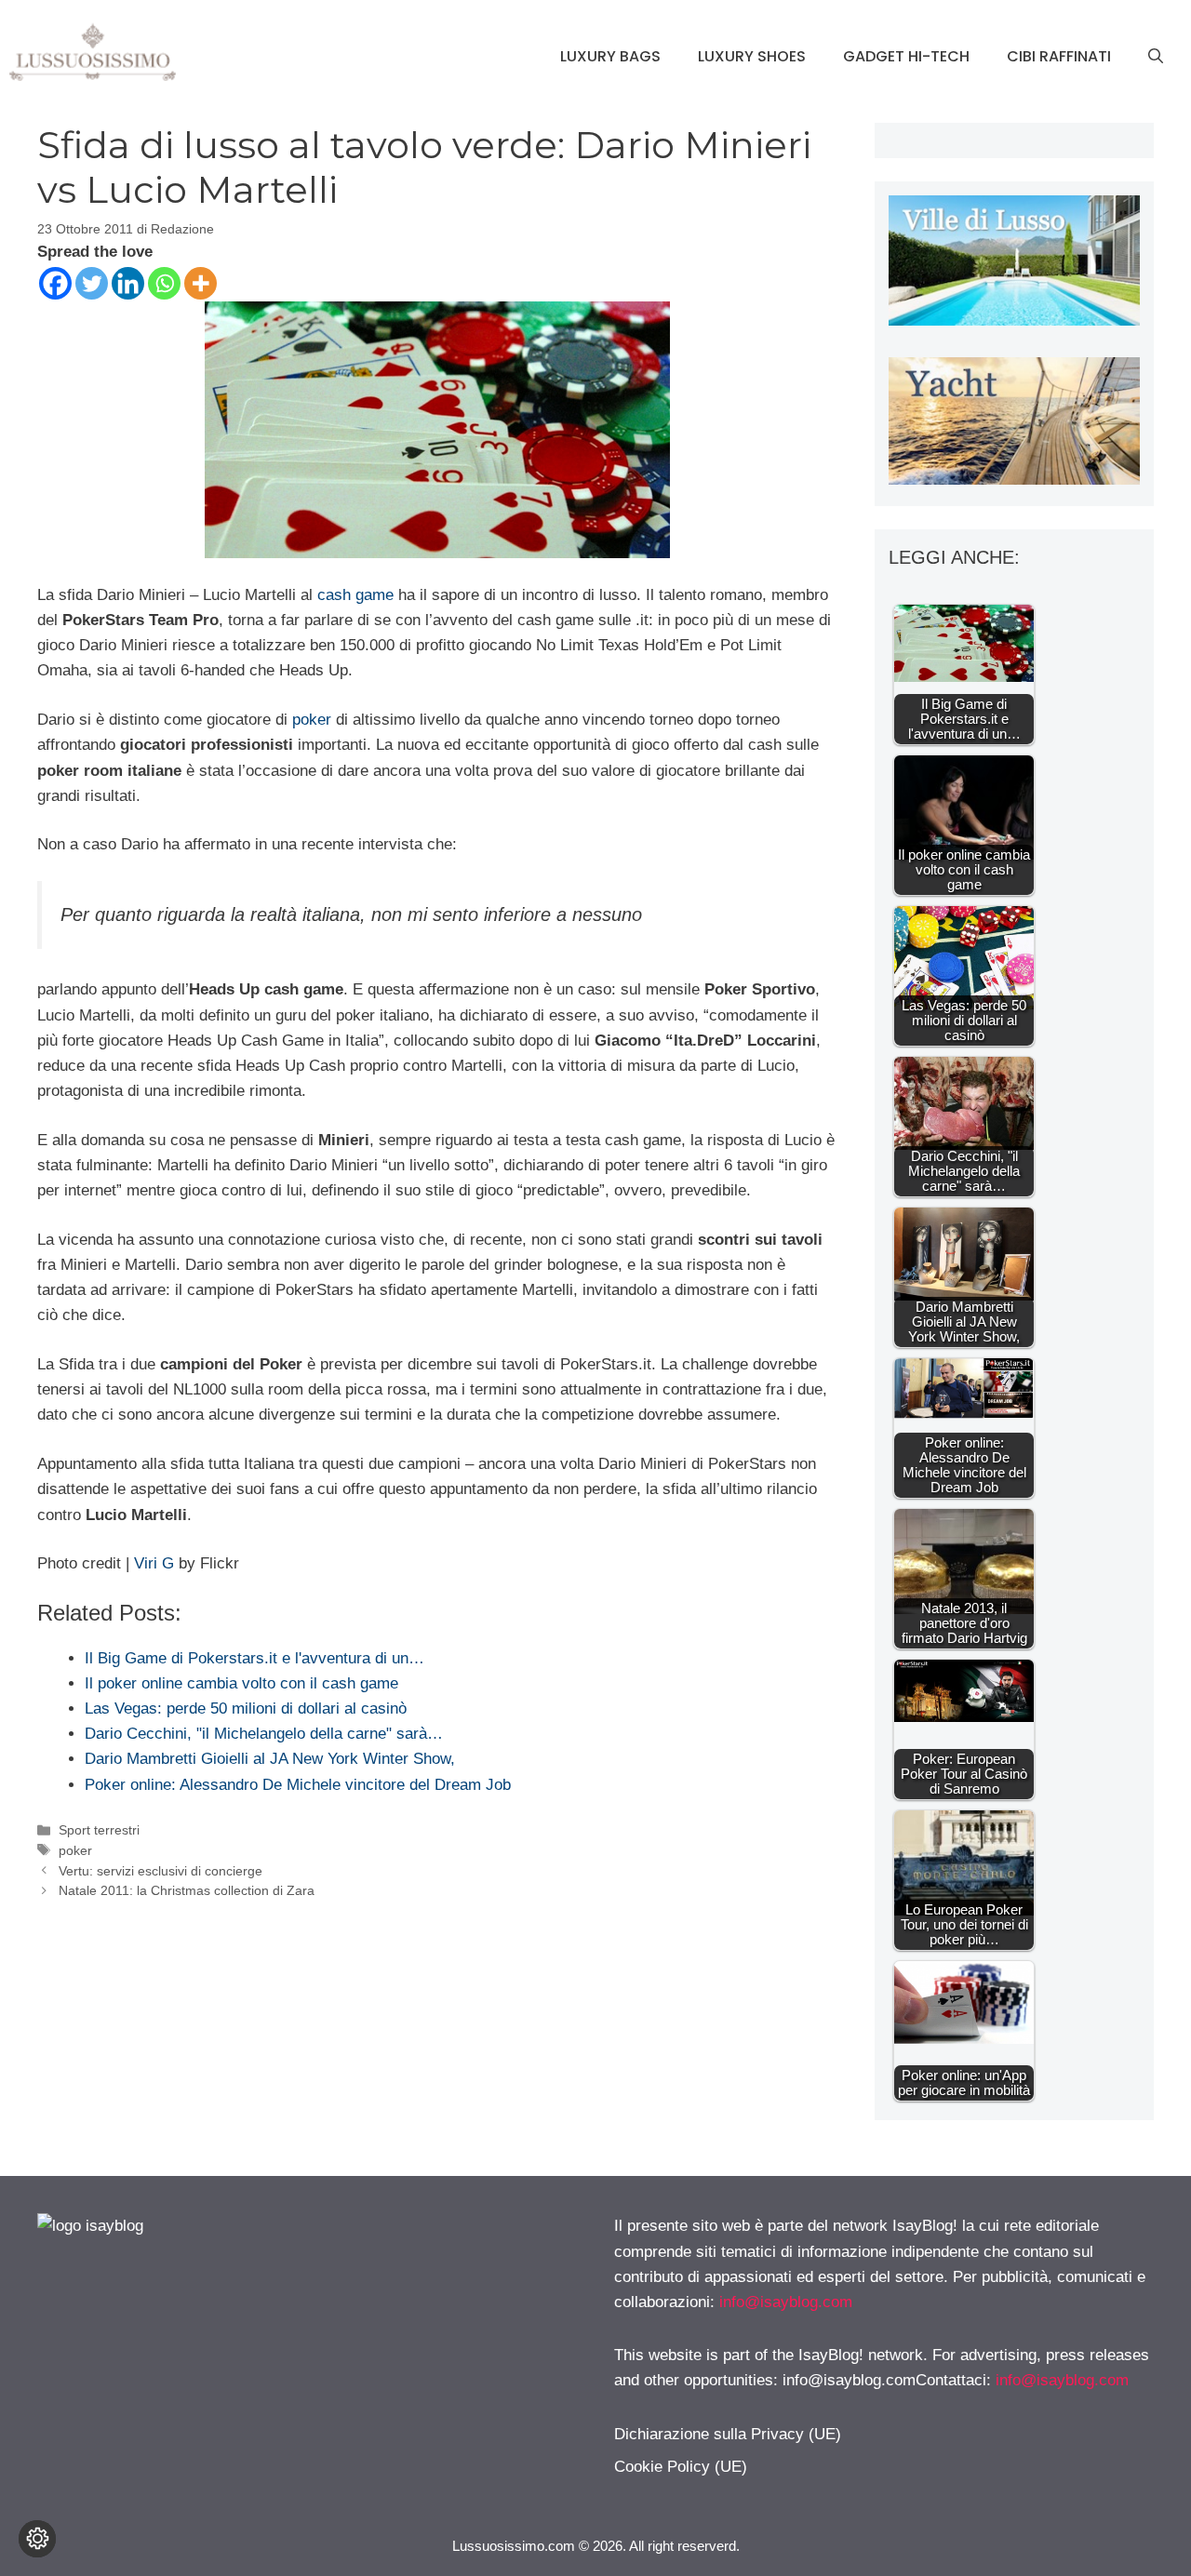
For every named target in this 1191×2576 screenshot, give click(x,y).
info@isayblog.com (786, 2302)
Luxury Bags (610, 56)
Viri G (154, 1563)
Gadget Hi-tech (906, 56)
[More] (201, 283)
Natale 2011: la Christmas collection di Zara (187, 1890)
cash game (355, 595)
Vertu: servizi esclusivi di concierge (161, 1871)
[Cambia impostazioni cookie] (37, 2539)
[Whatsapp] (164, 283)
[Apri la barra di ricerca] (1156, 57)
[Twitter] (92, 283)
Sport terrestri (99, 1830)
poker (312, 720)
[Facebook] (55, 283)
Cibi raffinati (1059, 56)
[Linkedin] (128, 283)
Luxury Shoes (752, 56)
